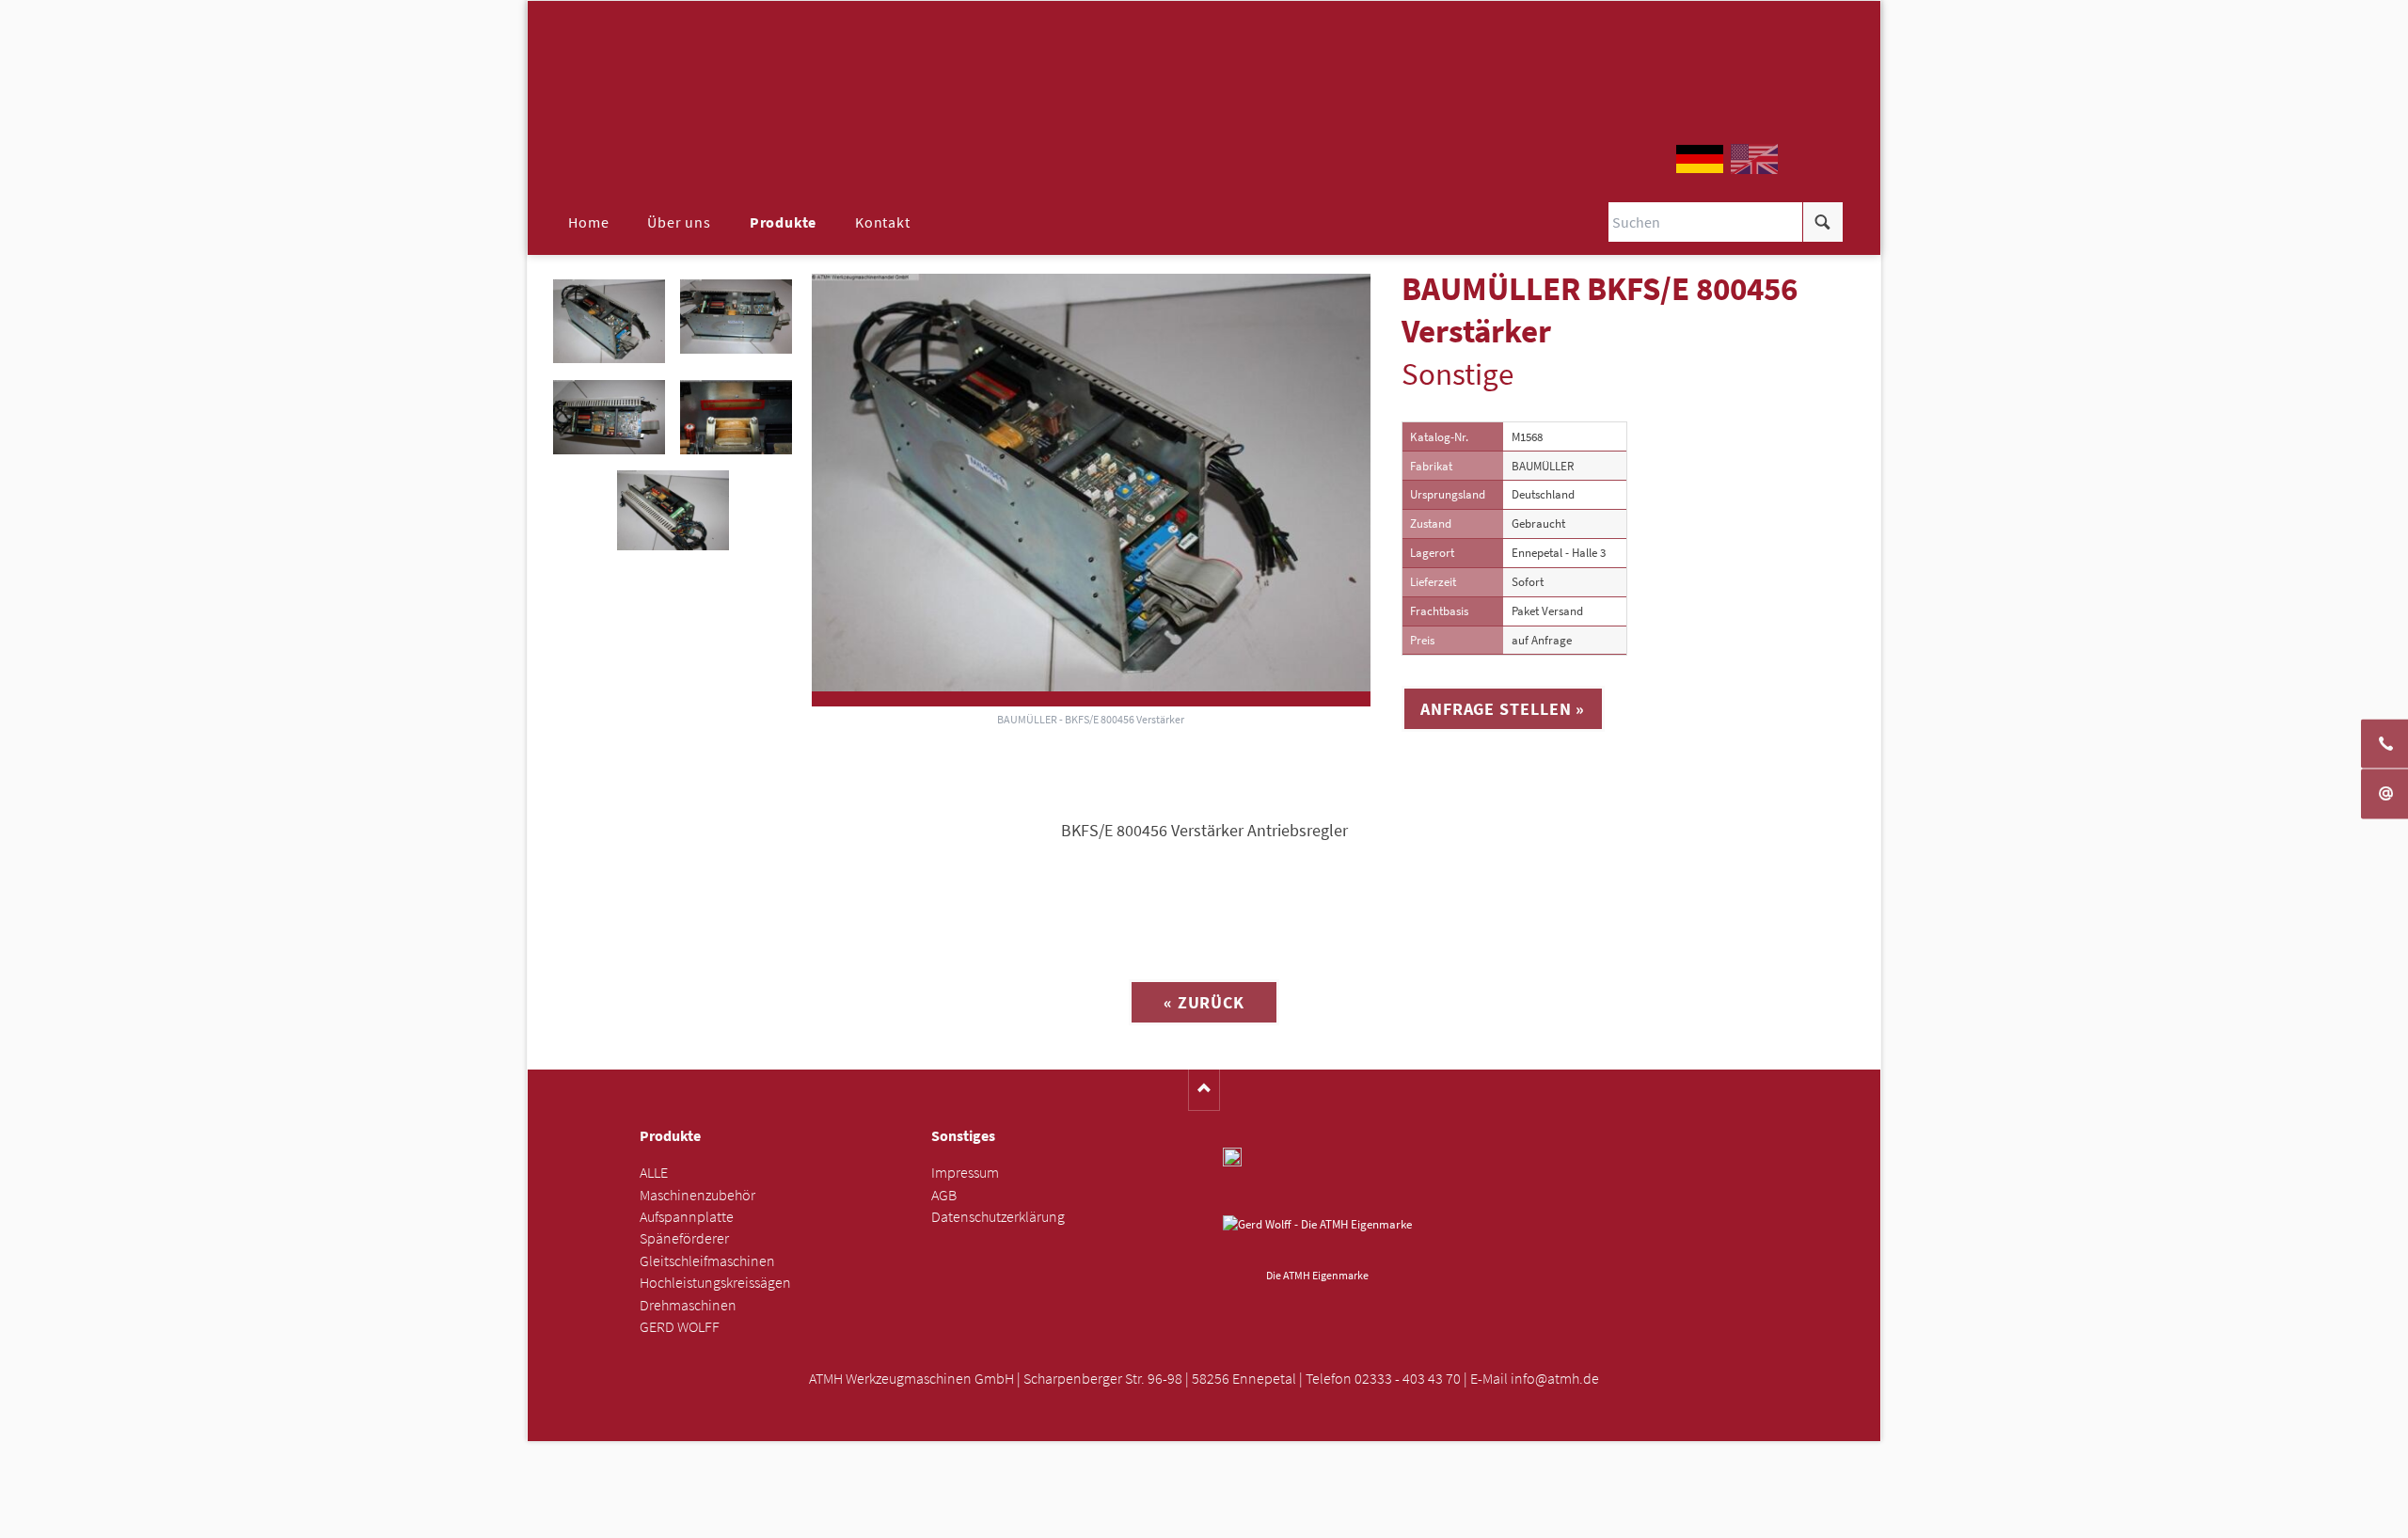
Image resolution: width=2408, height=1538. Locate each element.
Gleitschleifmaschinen (707, 1261)
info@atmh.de (1555, 1379)
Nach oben (1204, 1090)
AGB (944, 1195)
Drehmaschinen (688, 1305)
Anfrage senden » (1204, 1518)
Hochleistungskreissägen (715, 1283)
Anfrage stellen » (1503, 709)
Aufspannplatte (687, 1217)
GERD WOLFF (680, 1327)
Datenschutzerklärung (998, 1217)
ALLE (654, 1173)
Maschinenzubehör (697, 1195)
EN (1754, 159)
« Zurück (1204, 1002)
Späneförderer (684, 1238)
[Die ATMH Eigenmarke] (1317, 1239)
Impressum (965, 1173)
